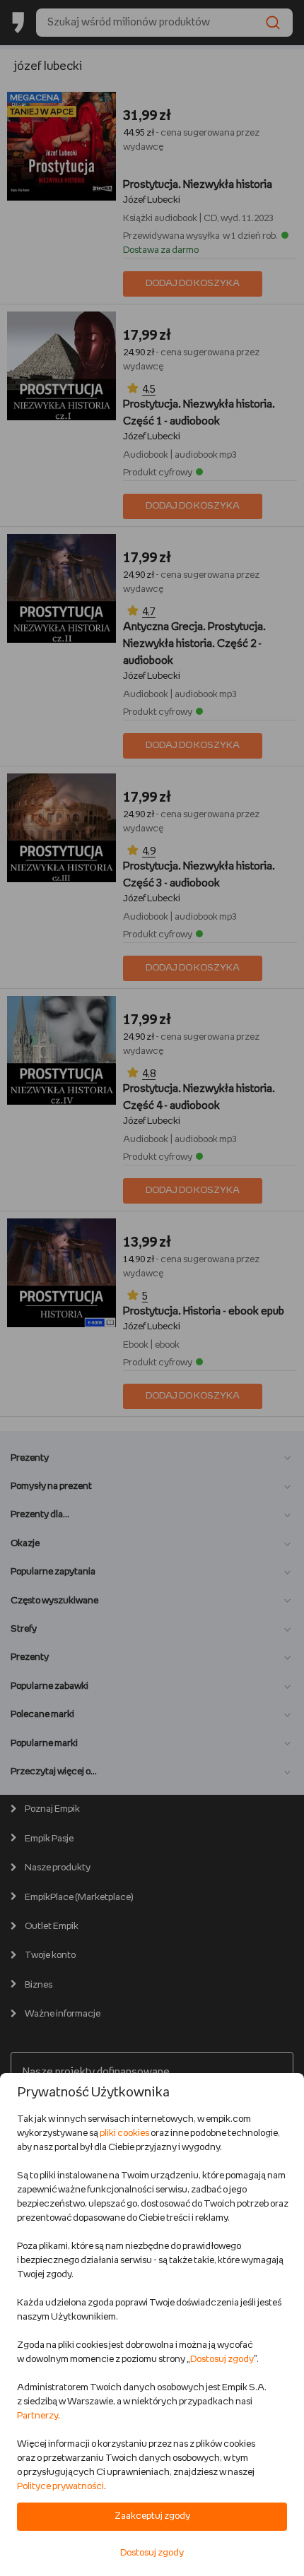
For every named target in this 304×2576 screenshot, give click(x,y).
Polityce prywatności (60, 2487)
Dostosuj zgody (222, 2360)
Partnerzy (37, 2416)
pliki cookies (124, 2133)
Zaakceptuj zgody (152, 2516)
